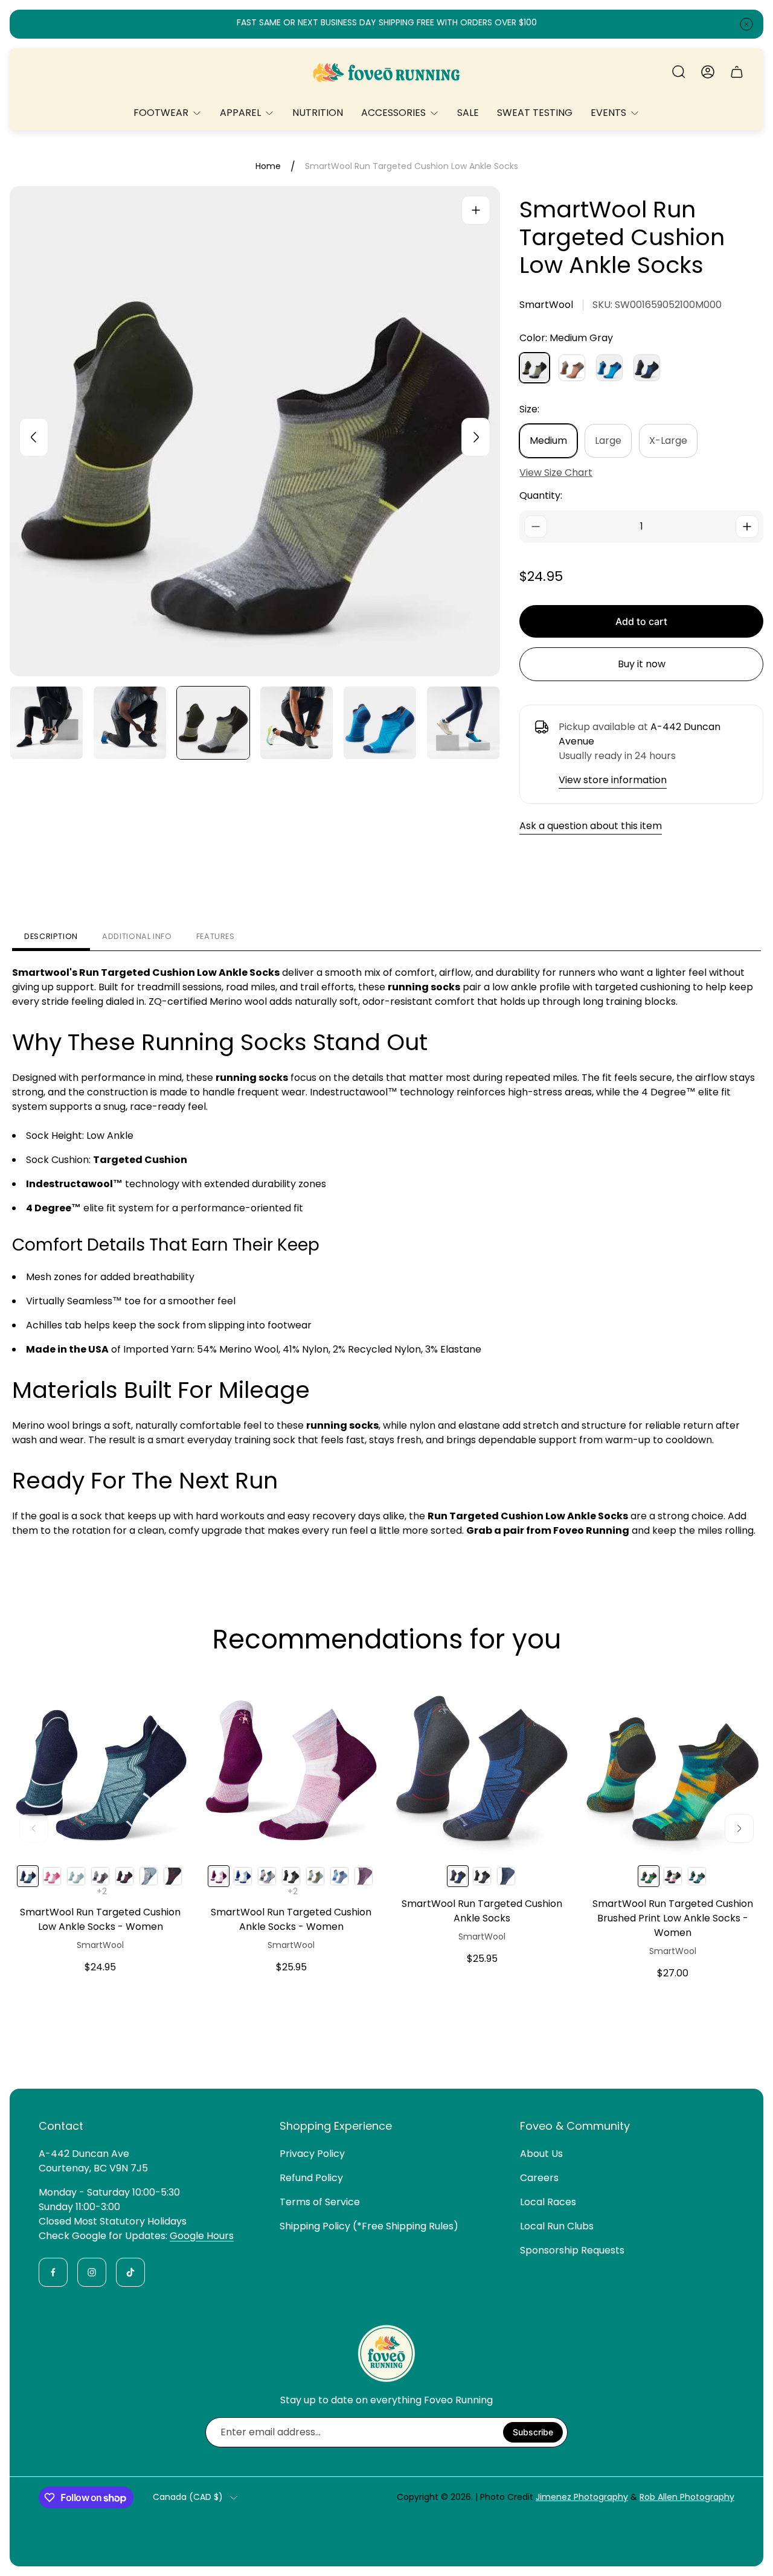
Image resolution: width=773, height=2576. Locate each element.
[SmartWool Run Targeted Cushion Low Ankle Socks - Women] (100, 1765)
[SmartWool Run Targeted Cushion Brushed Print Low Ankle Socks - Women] (673, 1765)
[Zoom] (476, 210)
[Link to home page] (386, 2353)
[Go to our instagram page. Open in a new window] (92, 2272)
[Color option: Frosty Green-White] (76, 1876)
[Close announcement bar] (746, 24)
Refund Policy (311, 2178)
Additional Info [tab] (137, 936)
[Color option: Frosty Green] (697, 1876)
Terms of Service (320, 2202)
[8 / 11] (213, 723)
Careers (539, 2178)
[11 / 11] (463, 723)
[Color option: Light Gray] (243, 1876)
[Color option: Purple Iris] (100, 1876)
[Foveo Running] (386, 72)
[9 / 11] (297, 723)
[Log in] (708, 72)
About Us (541, 2154)
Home (268, 167)
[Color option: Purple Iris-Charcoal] (173, 1876)
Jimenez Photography (582, 2497)
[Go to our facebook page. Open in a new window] (53, 2272)
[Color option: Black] (124, 1876)
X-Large (668, 441)
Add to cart (641, 621)
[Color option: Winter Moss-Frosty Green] (315, 1876)
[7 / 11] (130, 723)
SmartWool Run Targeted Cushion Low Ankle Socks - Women (100, 1919)
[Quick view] (167, 1699)
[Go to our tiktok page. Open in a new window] (130, 2272)
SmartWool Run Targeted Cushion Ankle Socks (482, 1911)
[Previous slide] (34, 437)
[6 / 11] (47, 723)
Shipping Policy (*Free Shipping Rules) (369, 2226)
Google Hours (202, 2236)
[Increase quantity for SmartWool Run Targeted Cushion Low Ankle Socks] (747, 527)
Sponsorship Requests (572, 2250)
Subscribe (533, 2432)
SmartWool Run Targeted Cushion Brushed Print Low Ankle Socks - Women (673, 1918)
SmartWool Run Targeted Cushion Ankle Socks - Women (291, 1919)
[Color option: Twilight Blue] (267, 1876)
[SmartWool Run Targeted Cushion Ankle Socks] (482, 1765)
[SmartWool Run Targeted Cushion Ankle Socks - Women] (291, 1765)
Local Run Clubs (557, 2226)
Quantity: (541, 495)
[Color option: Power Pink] (673, 1876)
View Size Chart (556, 473)
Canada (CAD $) (188, 2498)
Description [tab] (51, 936)
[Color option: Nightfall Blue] (149, 1876)
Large (608, 441)
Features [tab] (216, 936)
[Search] (679, 72)
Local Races (548, 2202)
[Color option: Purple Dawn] (364, 1876)
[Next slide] (476, 437)
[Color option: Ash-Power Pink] (52, 1876)
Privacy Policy (312, 2154)
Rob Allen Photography (687, 2497)
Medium (548, 441)
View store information (613, 780)
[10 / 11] (380, 723)
